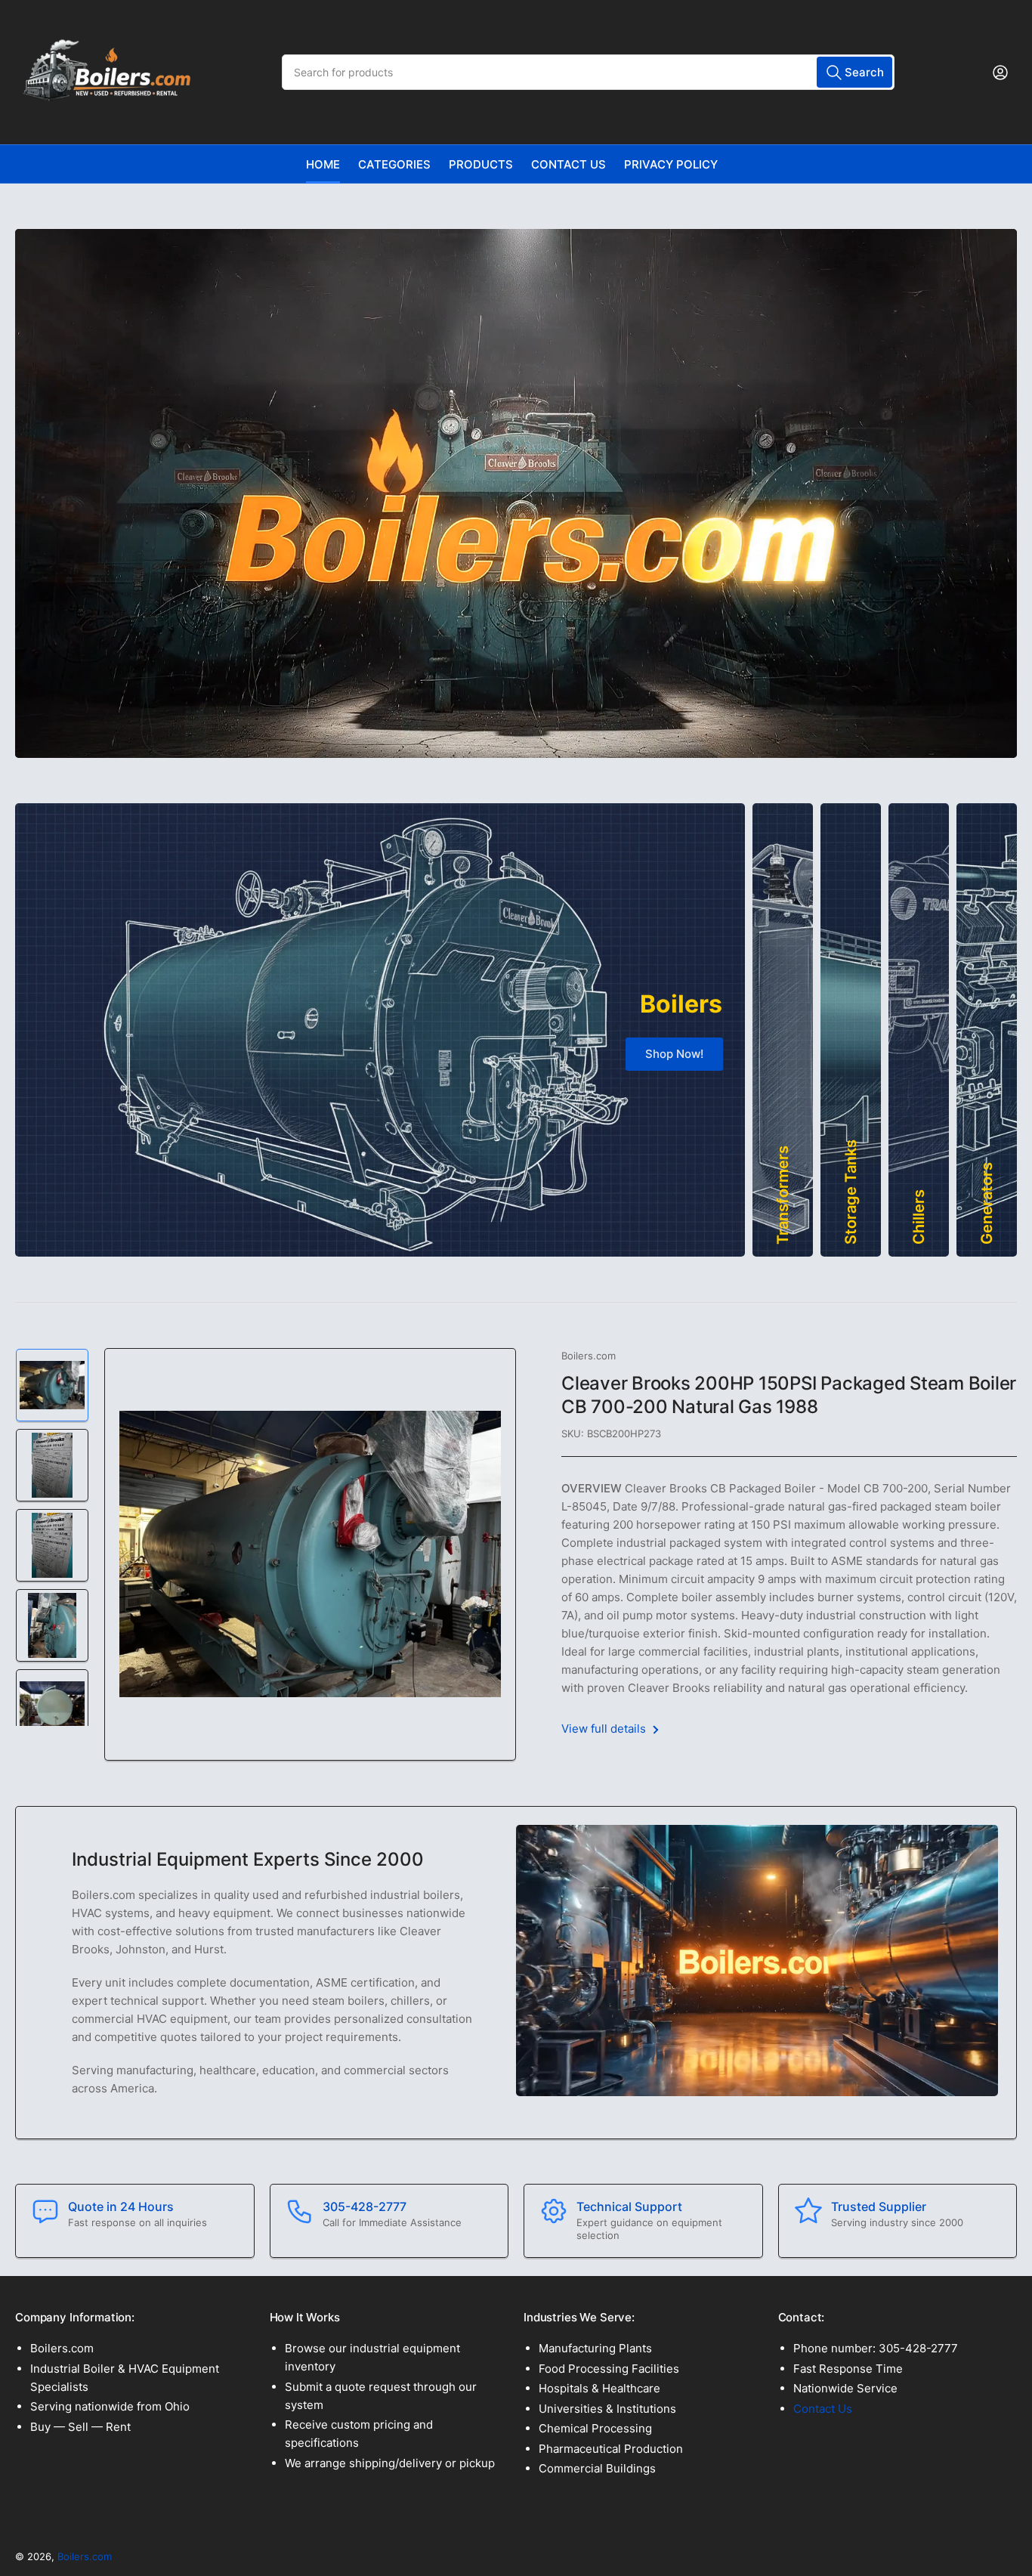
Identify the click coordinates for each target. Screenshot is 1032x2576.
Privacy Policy (671, 164)
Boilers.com (589, 1356)
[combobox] (588, 72)
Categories (394, 164)
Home (323, 164)
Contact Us (569, 164)
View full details (605, 1729)
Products (481, 164)
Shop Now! (674, 1054)
